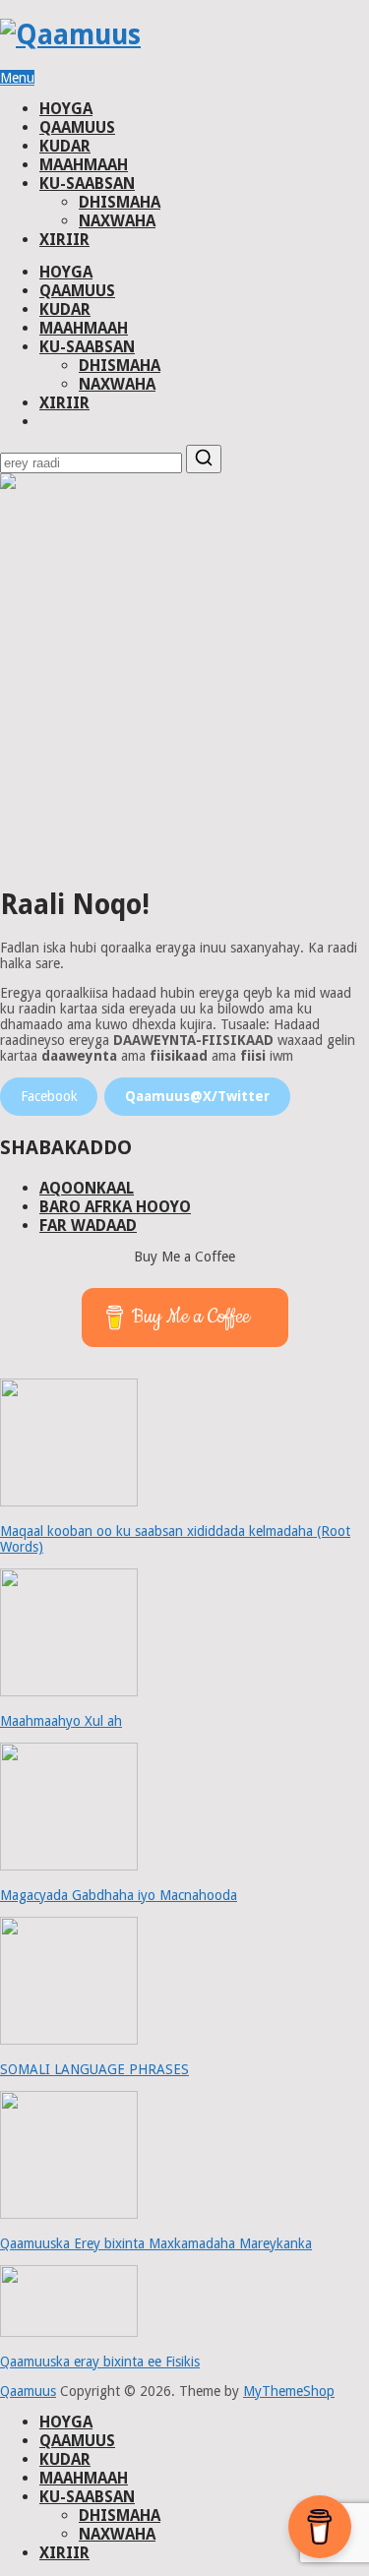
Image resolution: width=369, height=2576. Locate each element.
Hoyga (66, 109)
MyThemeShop (289, 2391)
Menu (17, 78)
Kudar (65, 146)
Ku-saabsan (87, 184)
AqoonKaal (87, 1188)
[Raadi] (204, 459)
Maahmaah (84, 165)
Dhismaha (120, 202)
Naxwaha (117, 221)
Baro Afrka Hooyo (115, 1207)
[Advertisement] (184, 686)
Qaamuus (77, 127)
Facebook (49, 1096)
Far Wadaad (88, 1226)
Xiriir (64, 240)
